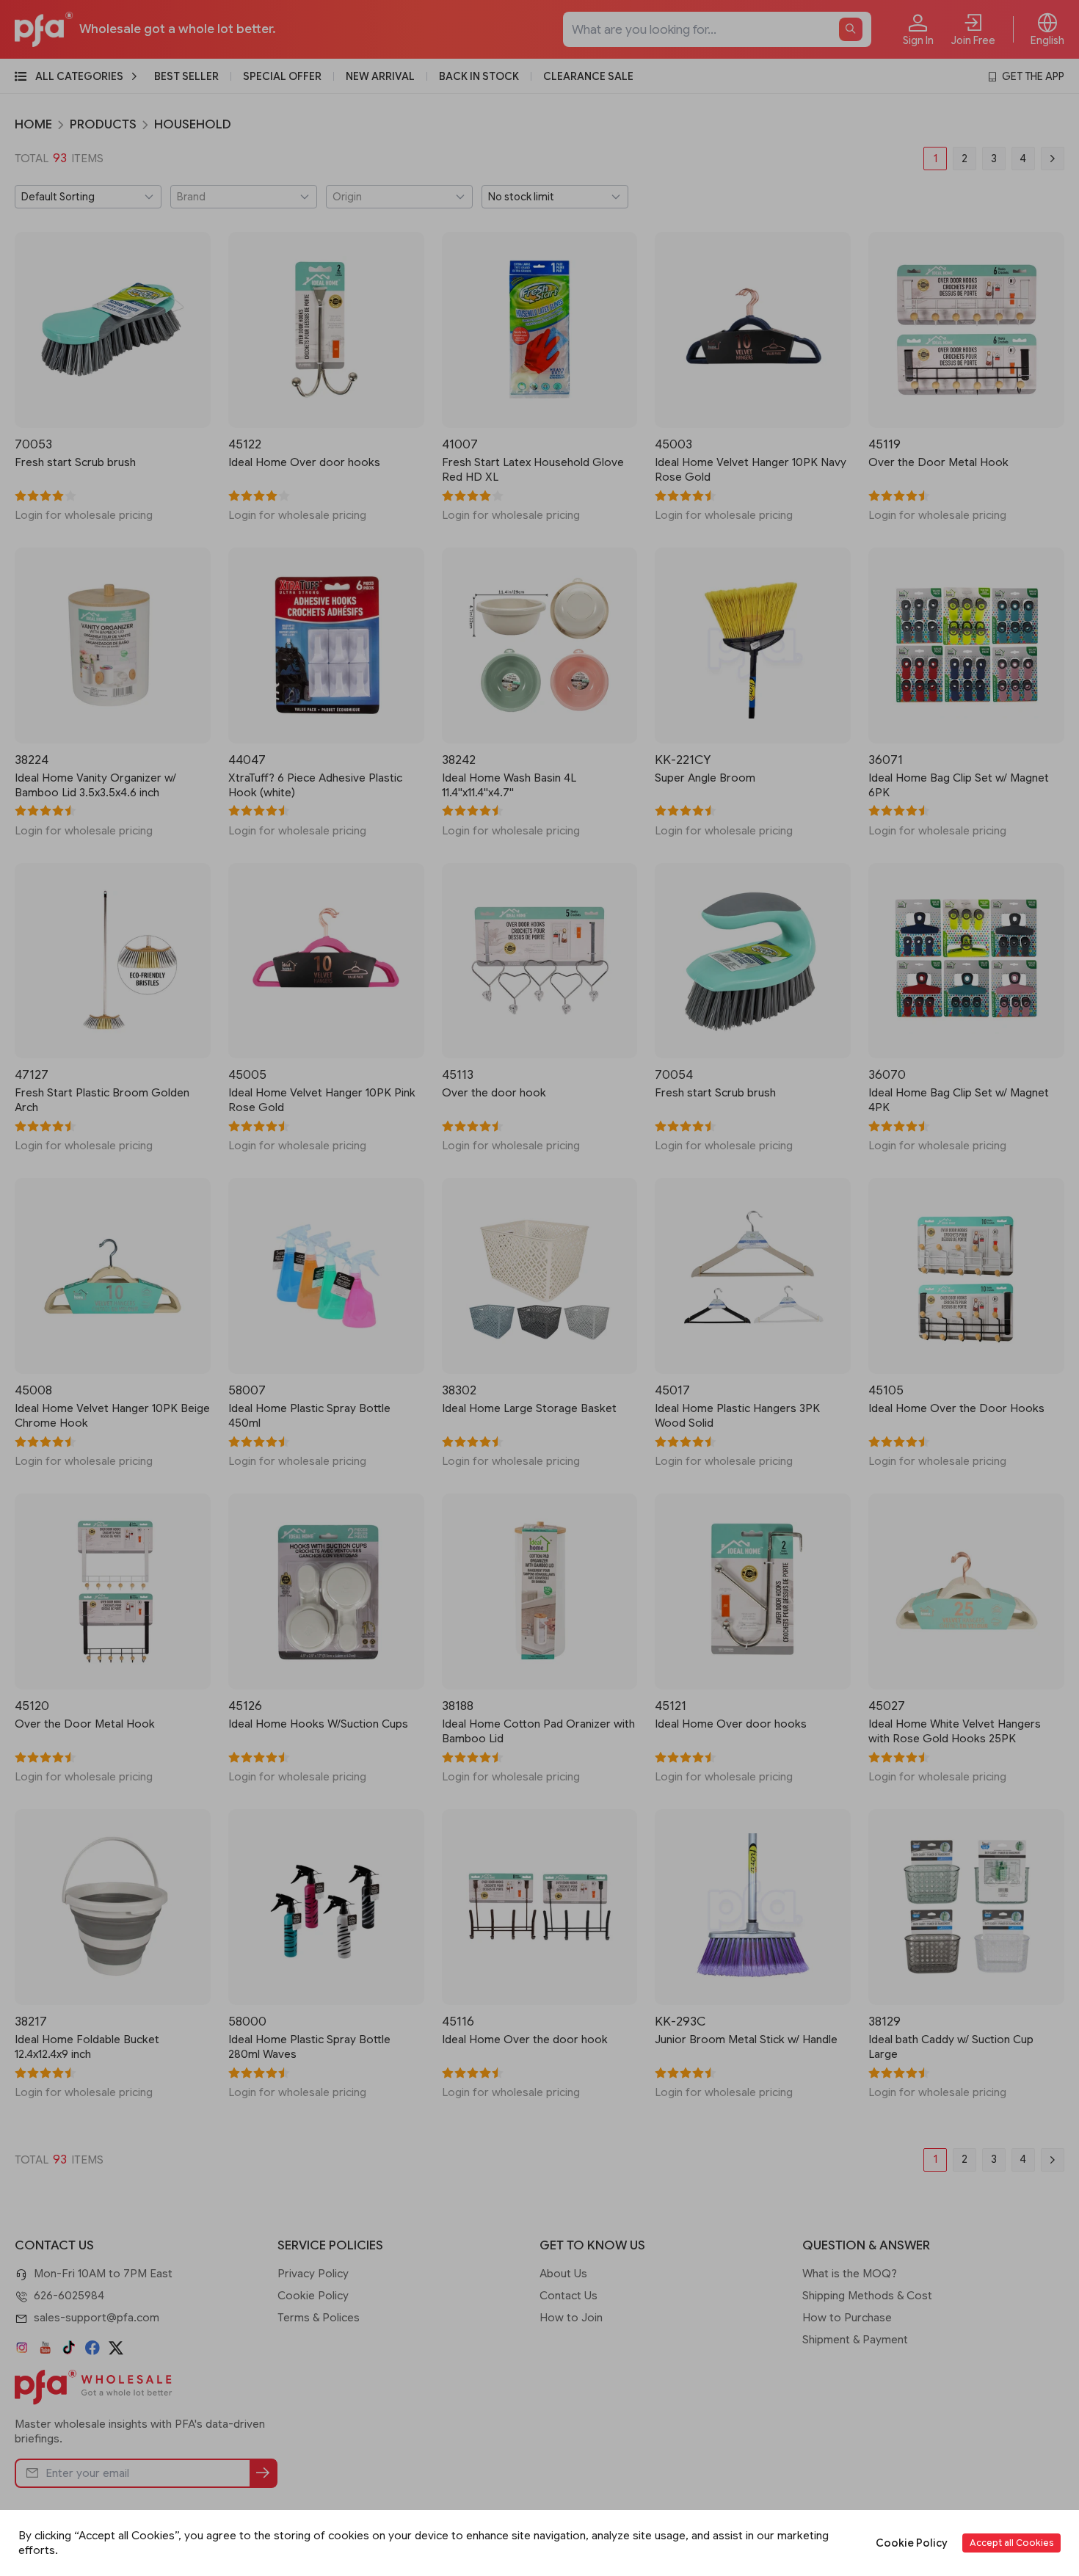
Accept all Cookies (1011, 2543)
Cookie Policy (912, 2543)
